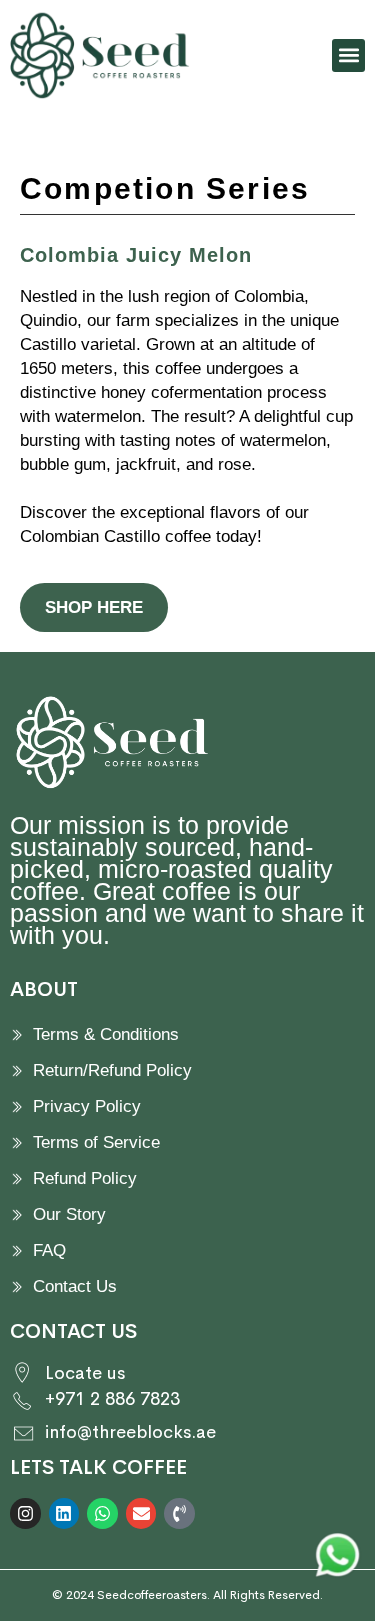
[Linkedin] (64, 1513)
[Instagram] (25, 1513)
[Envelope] (141, 1513)
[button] (348, 55)
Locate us (85, 1373)
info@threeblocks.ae (130, 1432)
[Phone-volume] (179, 1513)
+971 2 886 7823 (112, 1399)
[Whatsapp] (102, 1513)
